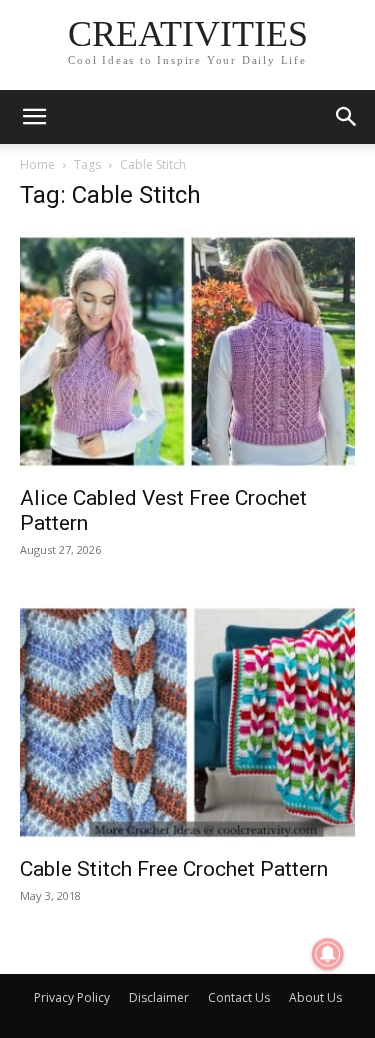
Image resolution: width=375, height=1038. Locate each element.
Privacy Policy (72, 997)
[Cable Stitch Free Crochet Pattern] (187, 722)
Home (37, 164)
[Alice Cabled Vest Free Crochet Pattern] (187, 351)
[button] (34, 117)
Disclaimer (159, 997)
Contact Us (239, 997)
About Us (315, 997)
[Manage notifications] (328, 954)
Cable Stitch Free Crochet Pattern (174, 869)
